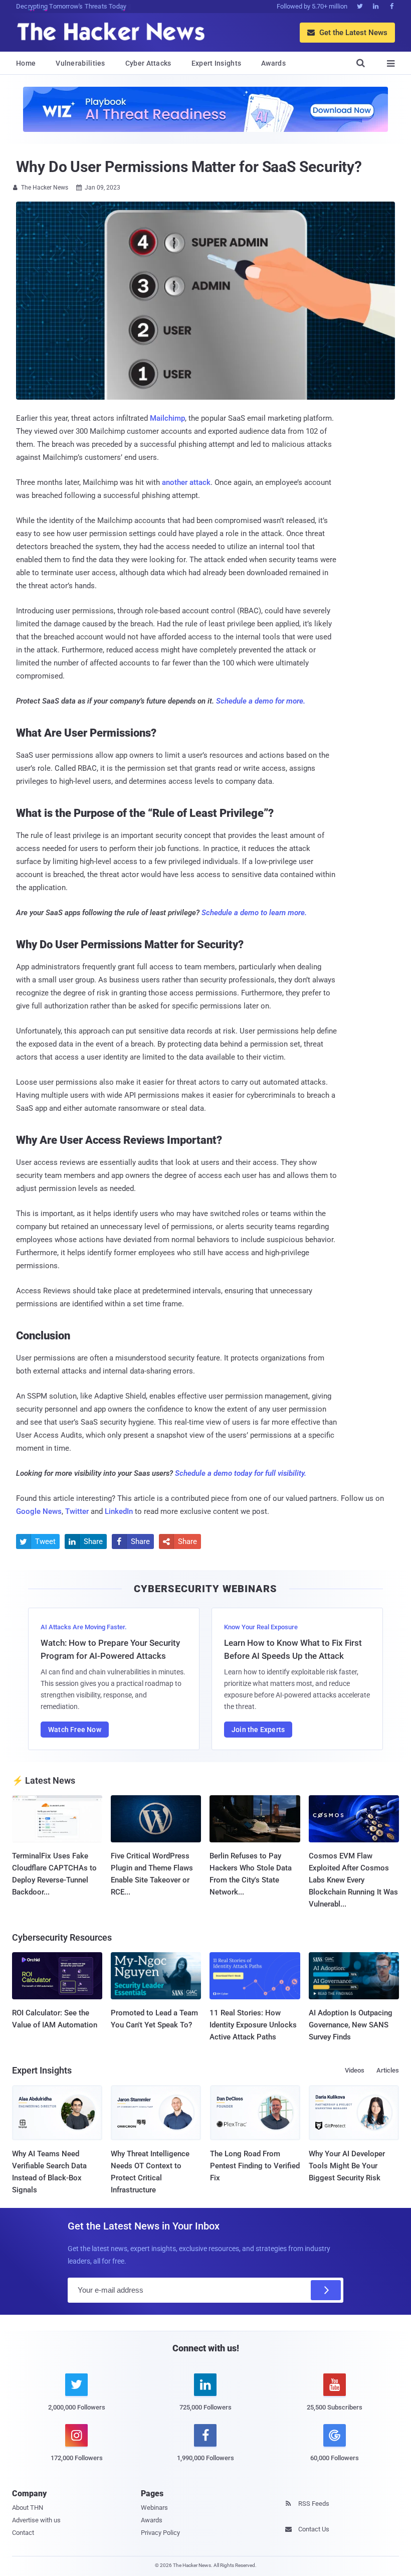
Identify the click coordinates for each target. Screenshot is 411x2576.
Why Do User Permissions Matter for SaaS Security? (189, 167)
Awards (273, 63)
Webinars (154, 2508)
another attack (186, 482)
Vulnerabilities (80, 63)
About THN (28, 2508)
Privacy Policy (160, 2533)
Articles (388, 2070)
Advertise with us (36, 2520)
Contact (23, 2533)
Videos (355, 2070)
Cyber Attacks (148, 63)
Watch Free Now (75, 1730)
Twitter (77, 1511)
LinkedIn (119, 1511)
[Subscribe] (326, 2290)
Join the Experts (258, 1730)
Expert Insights (217, 63)
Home (26, 63)
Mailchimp (167, 418)
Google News (39, 1511)
